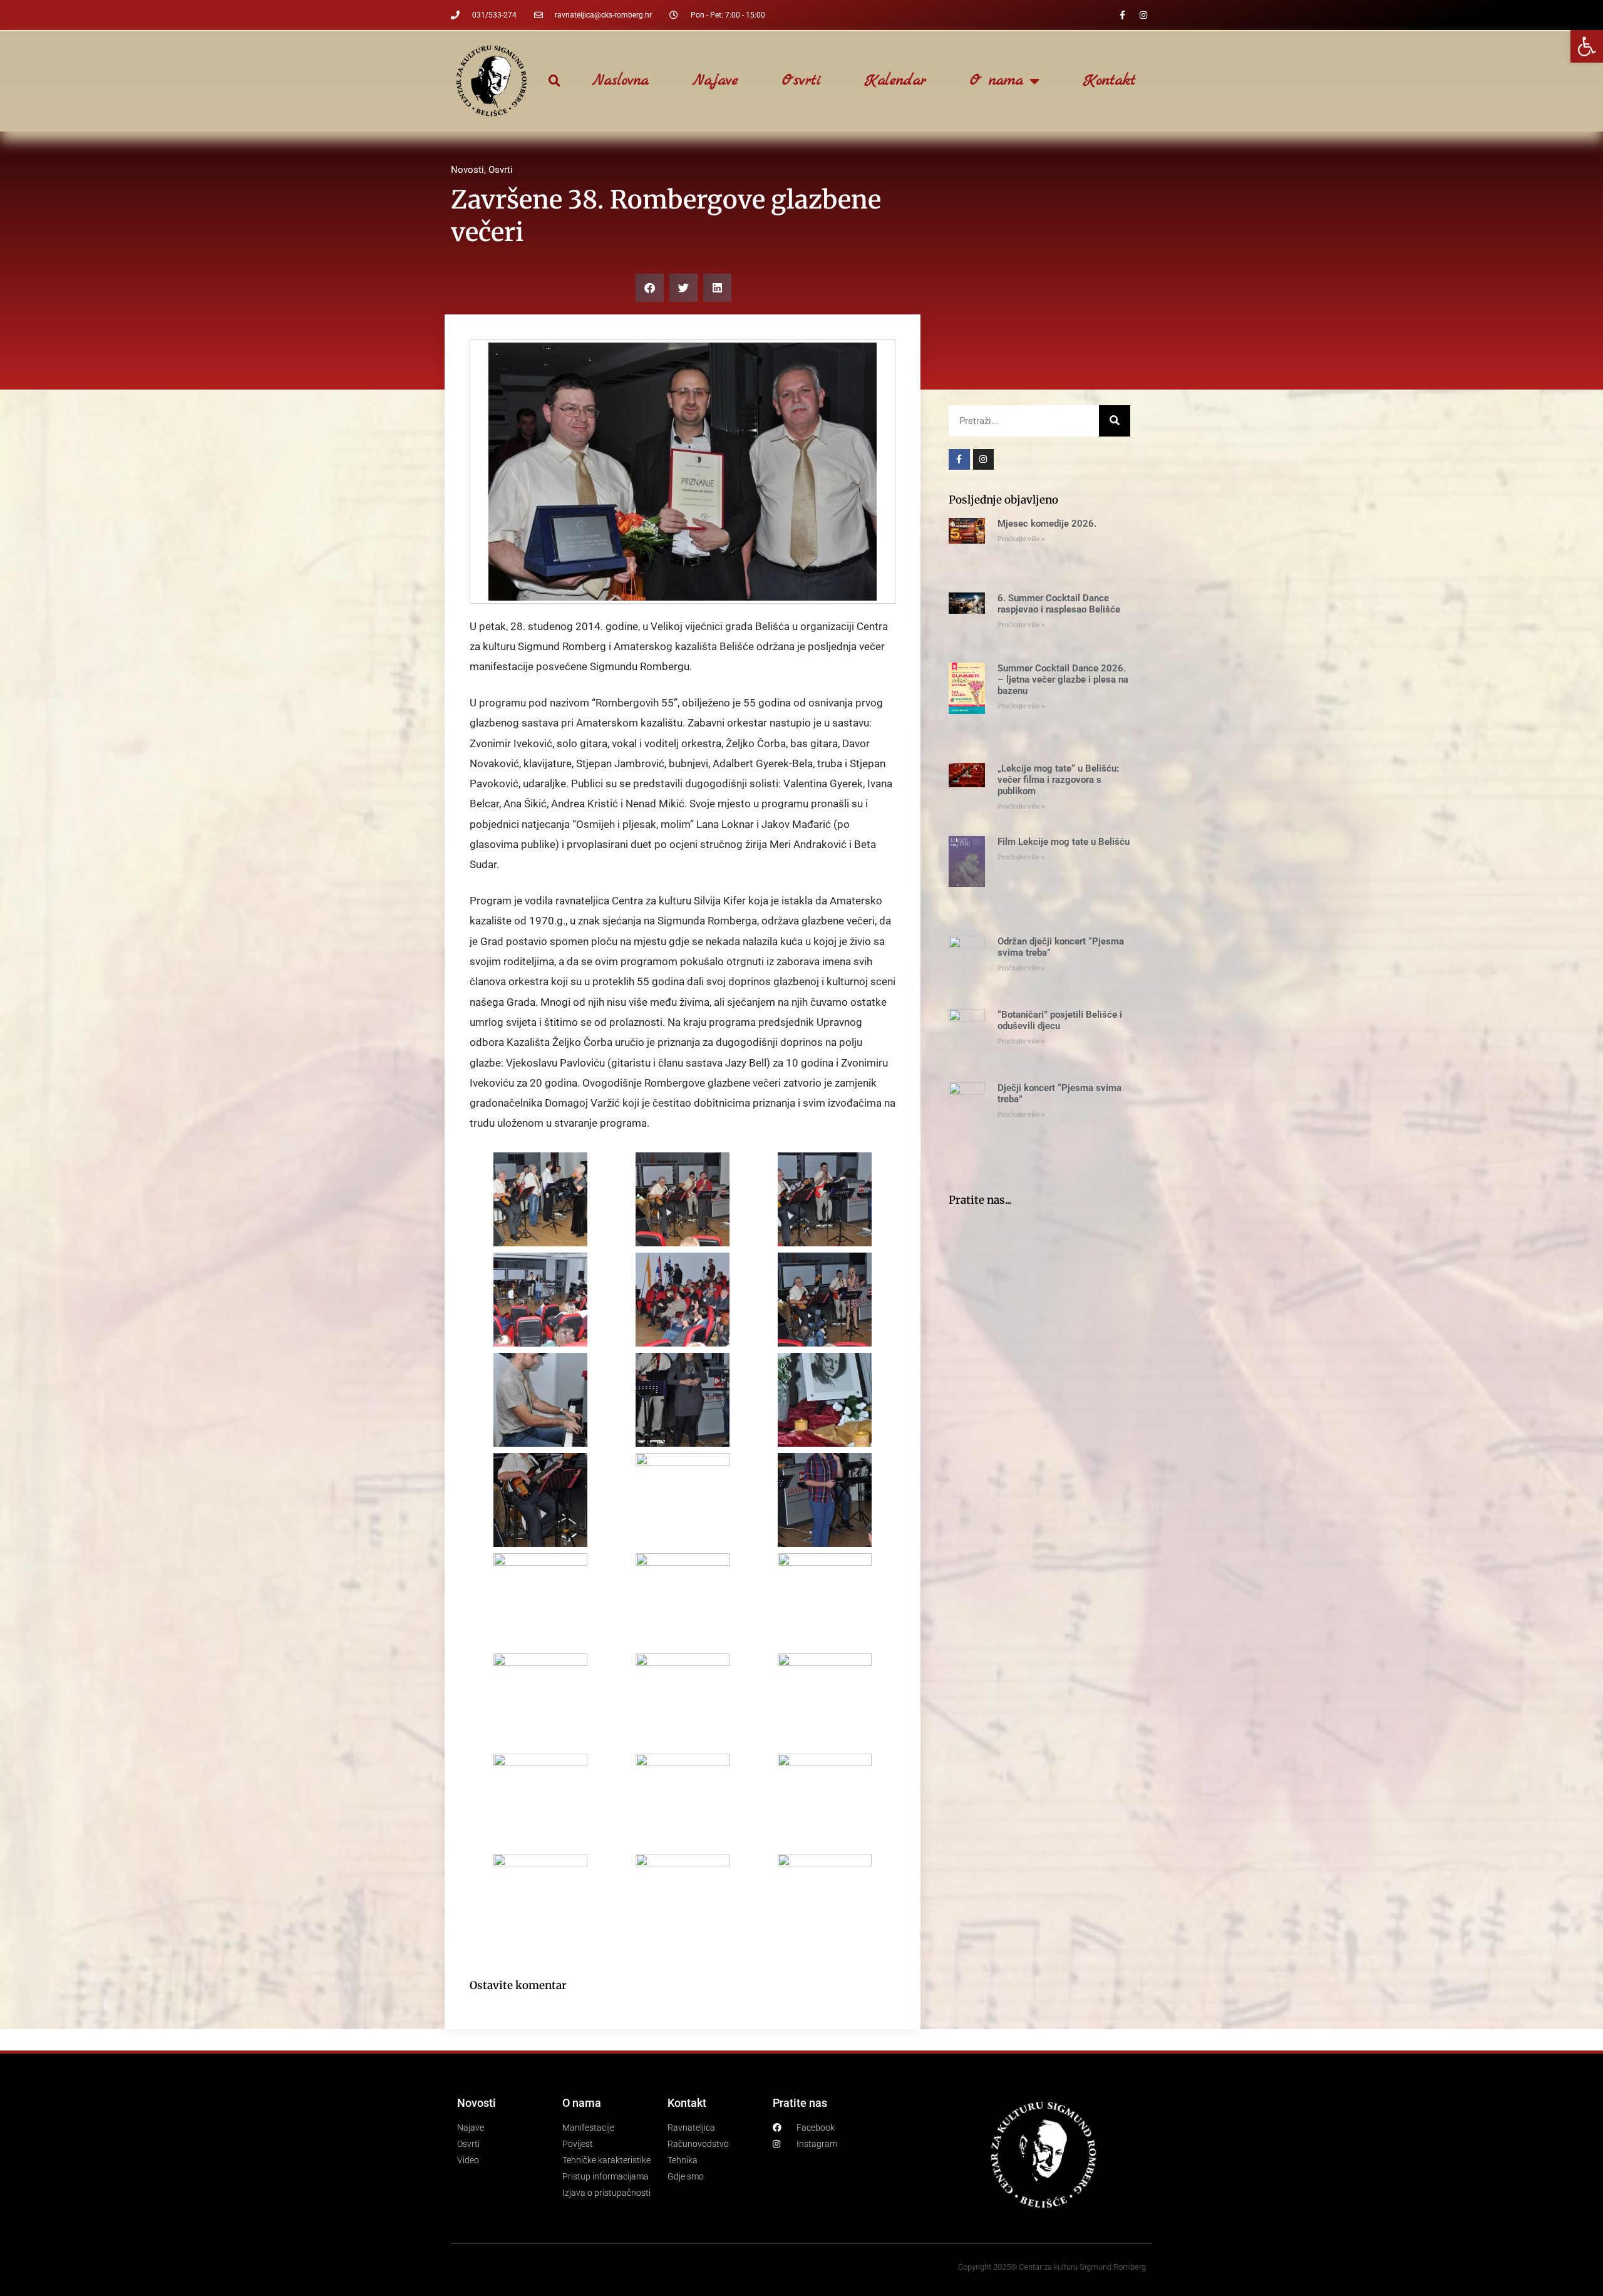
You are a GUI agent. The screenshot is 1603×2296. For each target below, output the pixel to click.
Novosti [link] (467, 170)
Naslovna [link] (621, 81)
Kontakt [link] (1110, 81)
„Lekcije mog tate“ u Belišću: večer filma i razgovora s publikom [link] (1058, 780)
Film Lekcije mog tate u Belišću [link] (1064, 842)
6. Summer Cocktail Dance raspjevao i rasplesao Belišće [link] (1059, 604)
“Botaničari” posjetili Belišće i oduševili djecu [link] (1060, 1020)
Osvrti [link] (801, 81)
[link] (1587, 46)
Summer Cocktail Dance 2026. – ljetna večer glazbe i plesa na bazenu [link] (1063, 680)
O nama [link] (997, 81)
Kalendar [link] (895, 81)
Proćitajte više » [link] (1021, 539)
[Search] (1115, 421)
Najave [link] (715, 81)
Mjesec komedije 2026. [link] (1047, 524)
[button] (554, 81)
